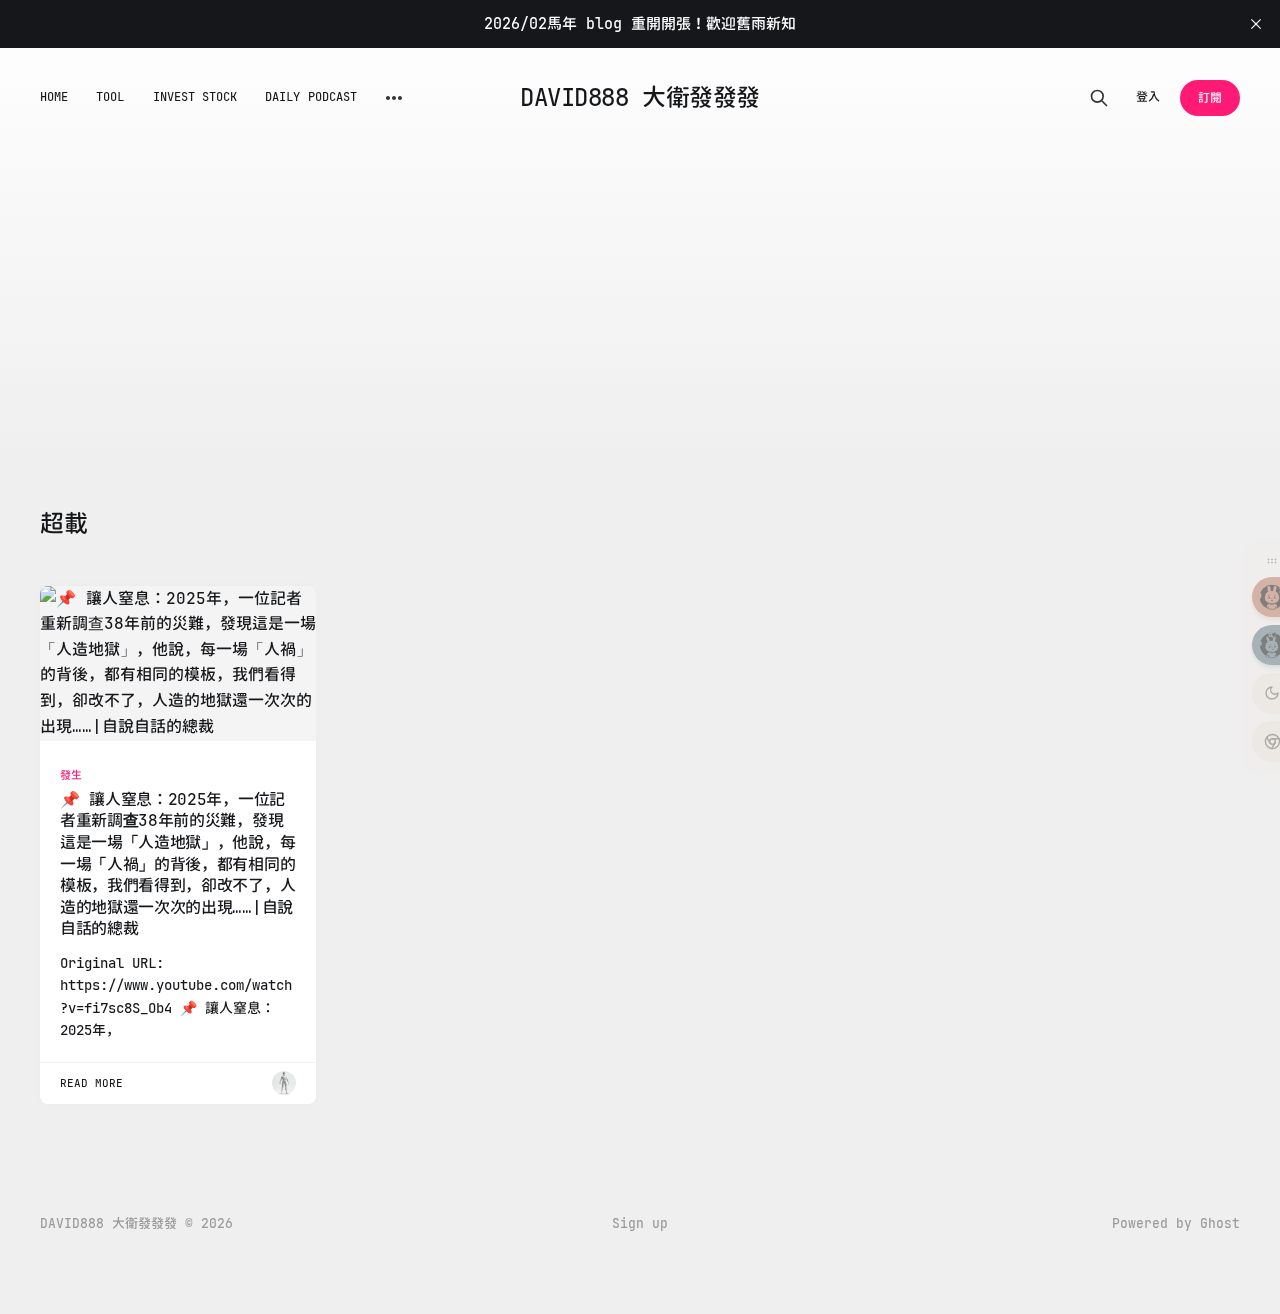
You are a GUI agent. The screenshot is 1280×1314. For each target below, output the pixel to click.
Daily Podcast (311, 97)
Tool (110, 97)
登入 (1148, 97)
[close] (1256, 24)
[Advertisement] (640, 298)
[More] (394, 98)
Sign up (640, 1223)
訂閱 (1210, 98)
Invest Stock (195, 97)
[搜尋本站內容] (1099, 98)
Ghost (1220, 1223)
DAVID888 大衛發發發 (639, 98)
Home (54, 97)
